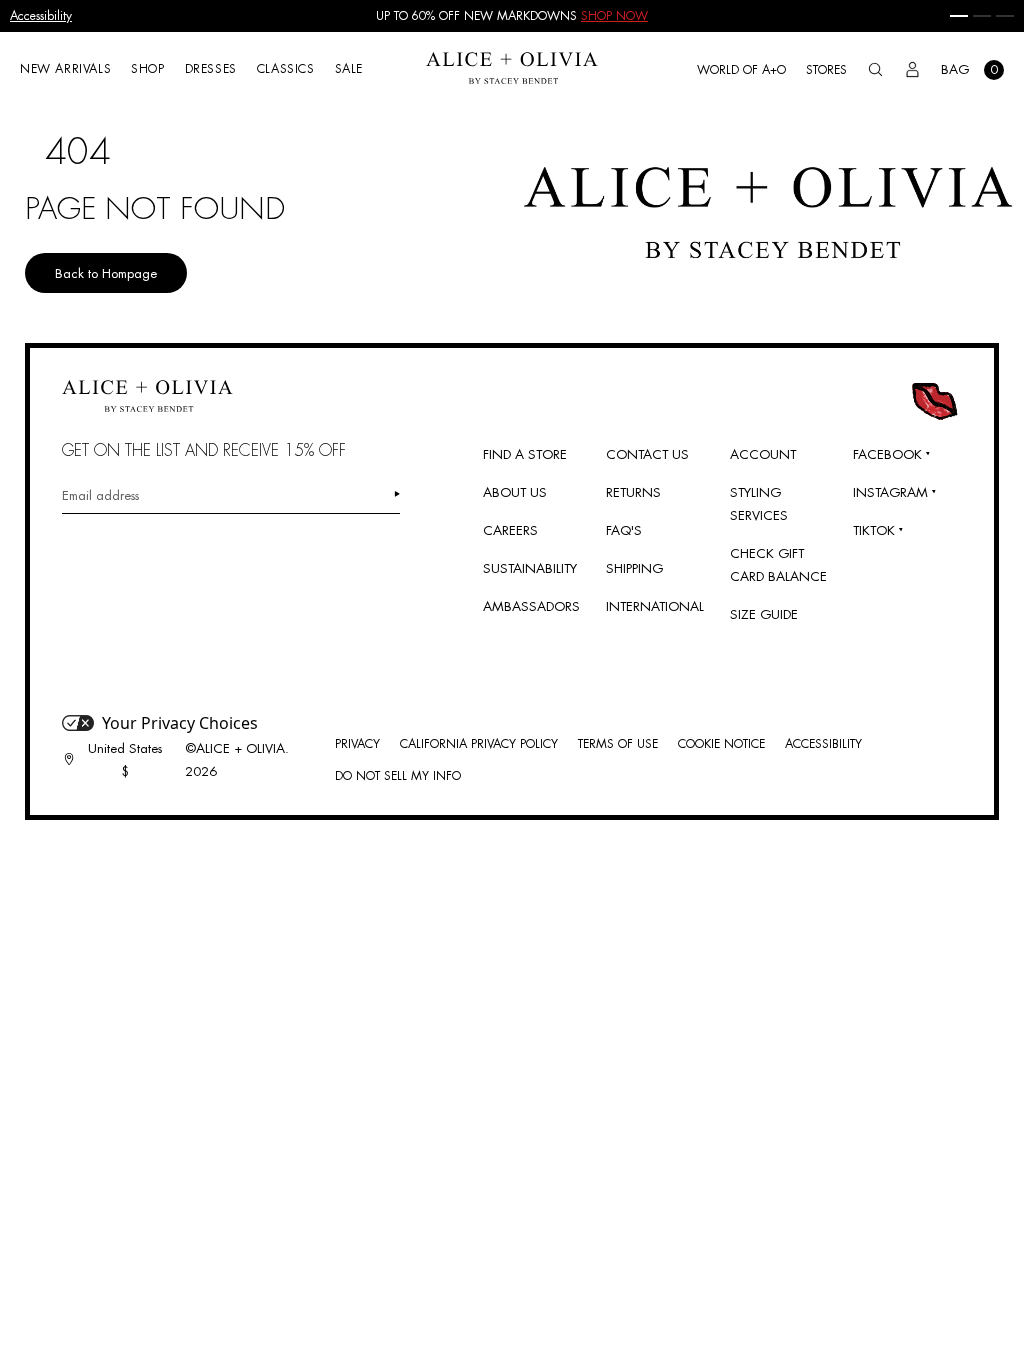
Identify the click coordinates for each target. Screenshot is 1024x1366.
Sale (349, 69)
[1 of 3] (959, 16)
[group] (512, 16)
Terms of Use (618, 744)
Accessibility (41, 16)
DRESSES (211, 69)
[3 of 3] (1005, 16)
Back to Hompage (106, 273)
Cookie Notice (721, 744)
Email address (100, 495)
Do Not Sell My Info (398, 776)
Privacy (357, 744)
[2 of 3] (982, 16)
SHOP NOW (614, 16)
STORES (826, 70)
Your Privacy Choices (180, 723)
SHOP (147, 69)
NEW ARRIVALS (65, 69)
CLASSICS (286, 69)
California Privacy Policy (479, 744)
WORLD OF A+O (741, 70)
